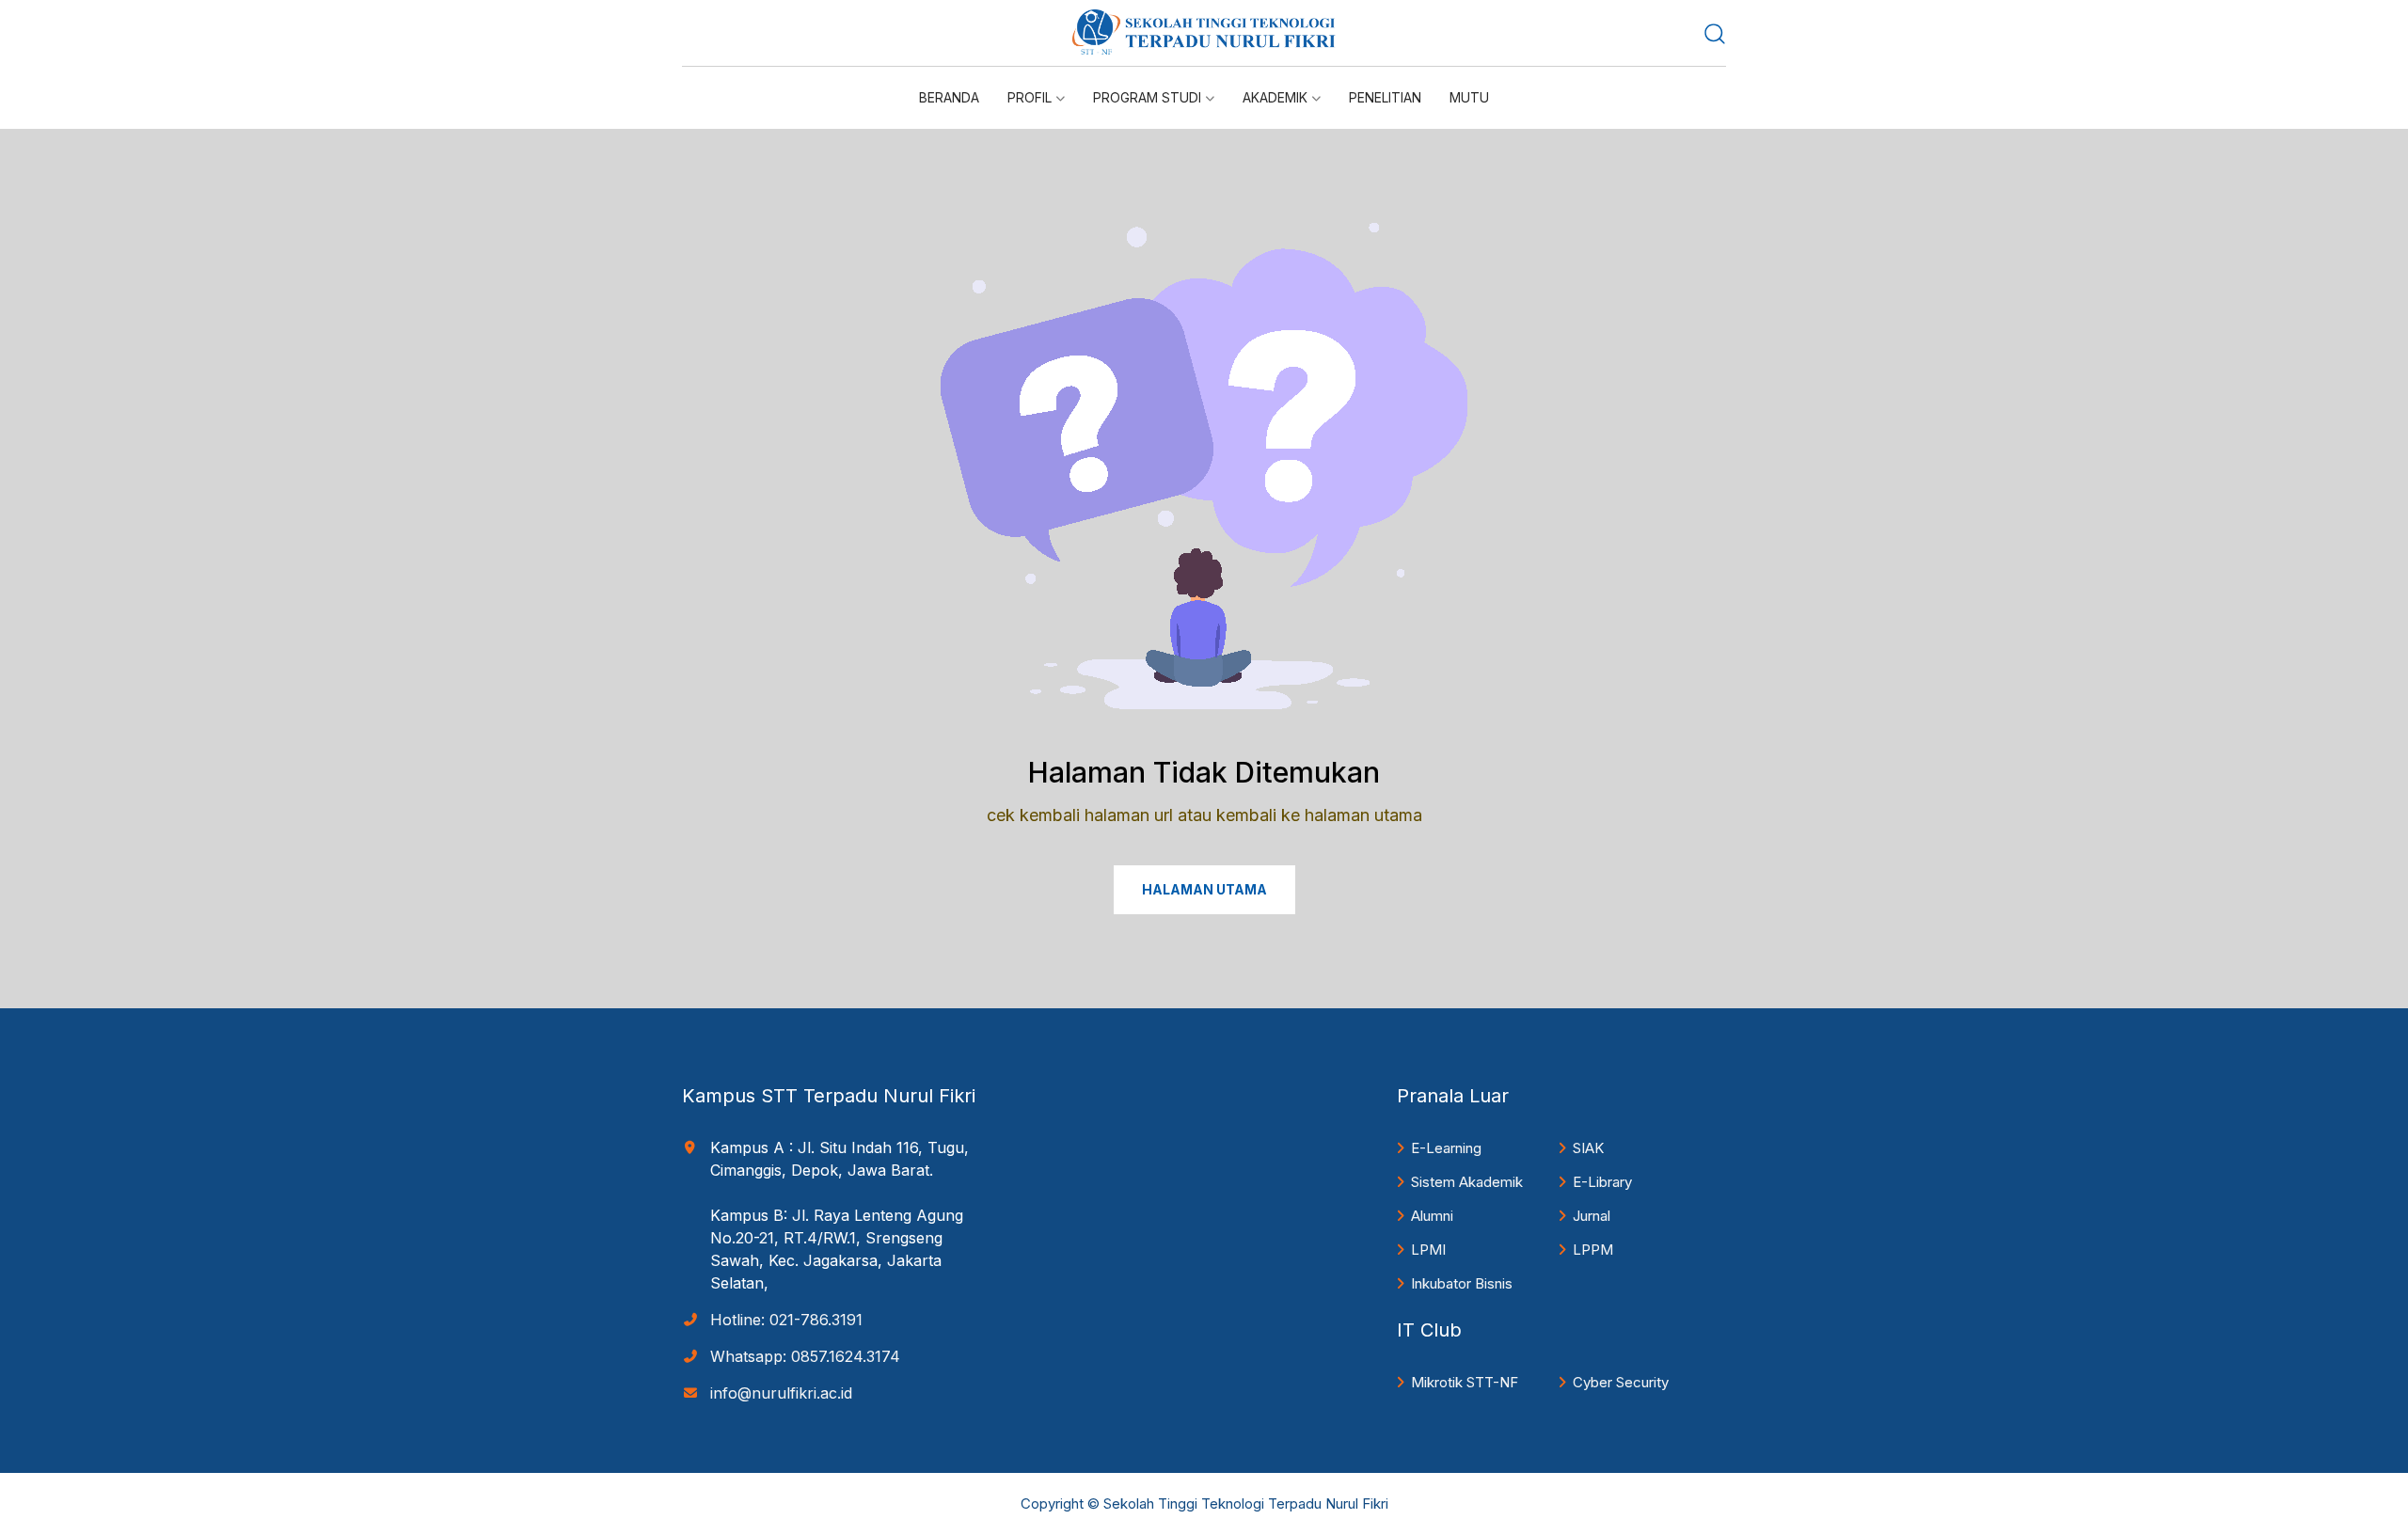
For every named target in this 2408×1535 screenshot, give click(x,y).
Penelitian (1385, 97)
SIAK (1588, 1148)
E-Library (1602, 1182)
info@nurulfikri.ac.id (781, 1393)
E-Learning (1446, 1148)
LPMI (1428, 1250)
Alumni (1432, 1216)
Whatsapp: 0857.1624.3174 (805, 1356)
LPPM (1593, 1250)
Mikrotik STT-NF (1465, 1382)
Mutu (1469, 97)
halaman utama (1204, 889)
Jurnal (1592, 1216)
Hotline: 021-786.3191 (786, 1320)
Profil (1030, 97)
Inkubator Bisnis (1462, 1283)
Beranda (949, 97)
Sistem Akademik (1467, 1182)
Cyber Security (1621, 1382)
